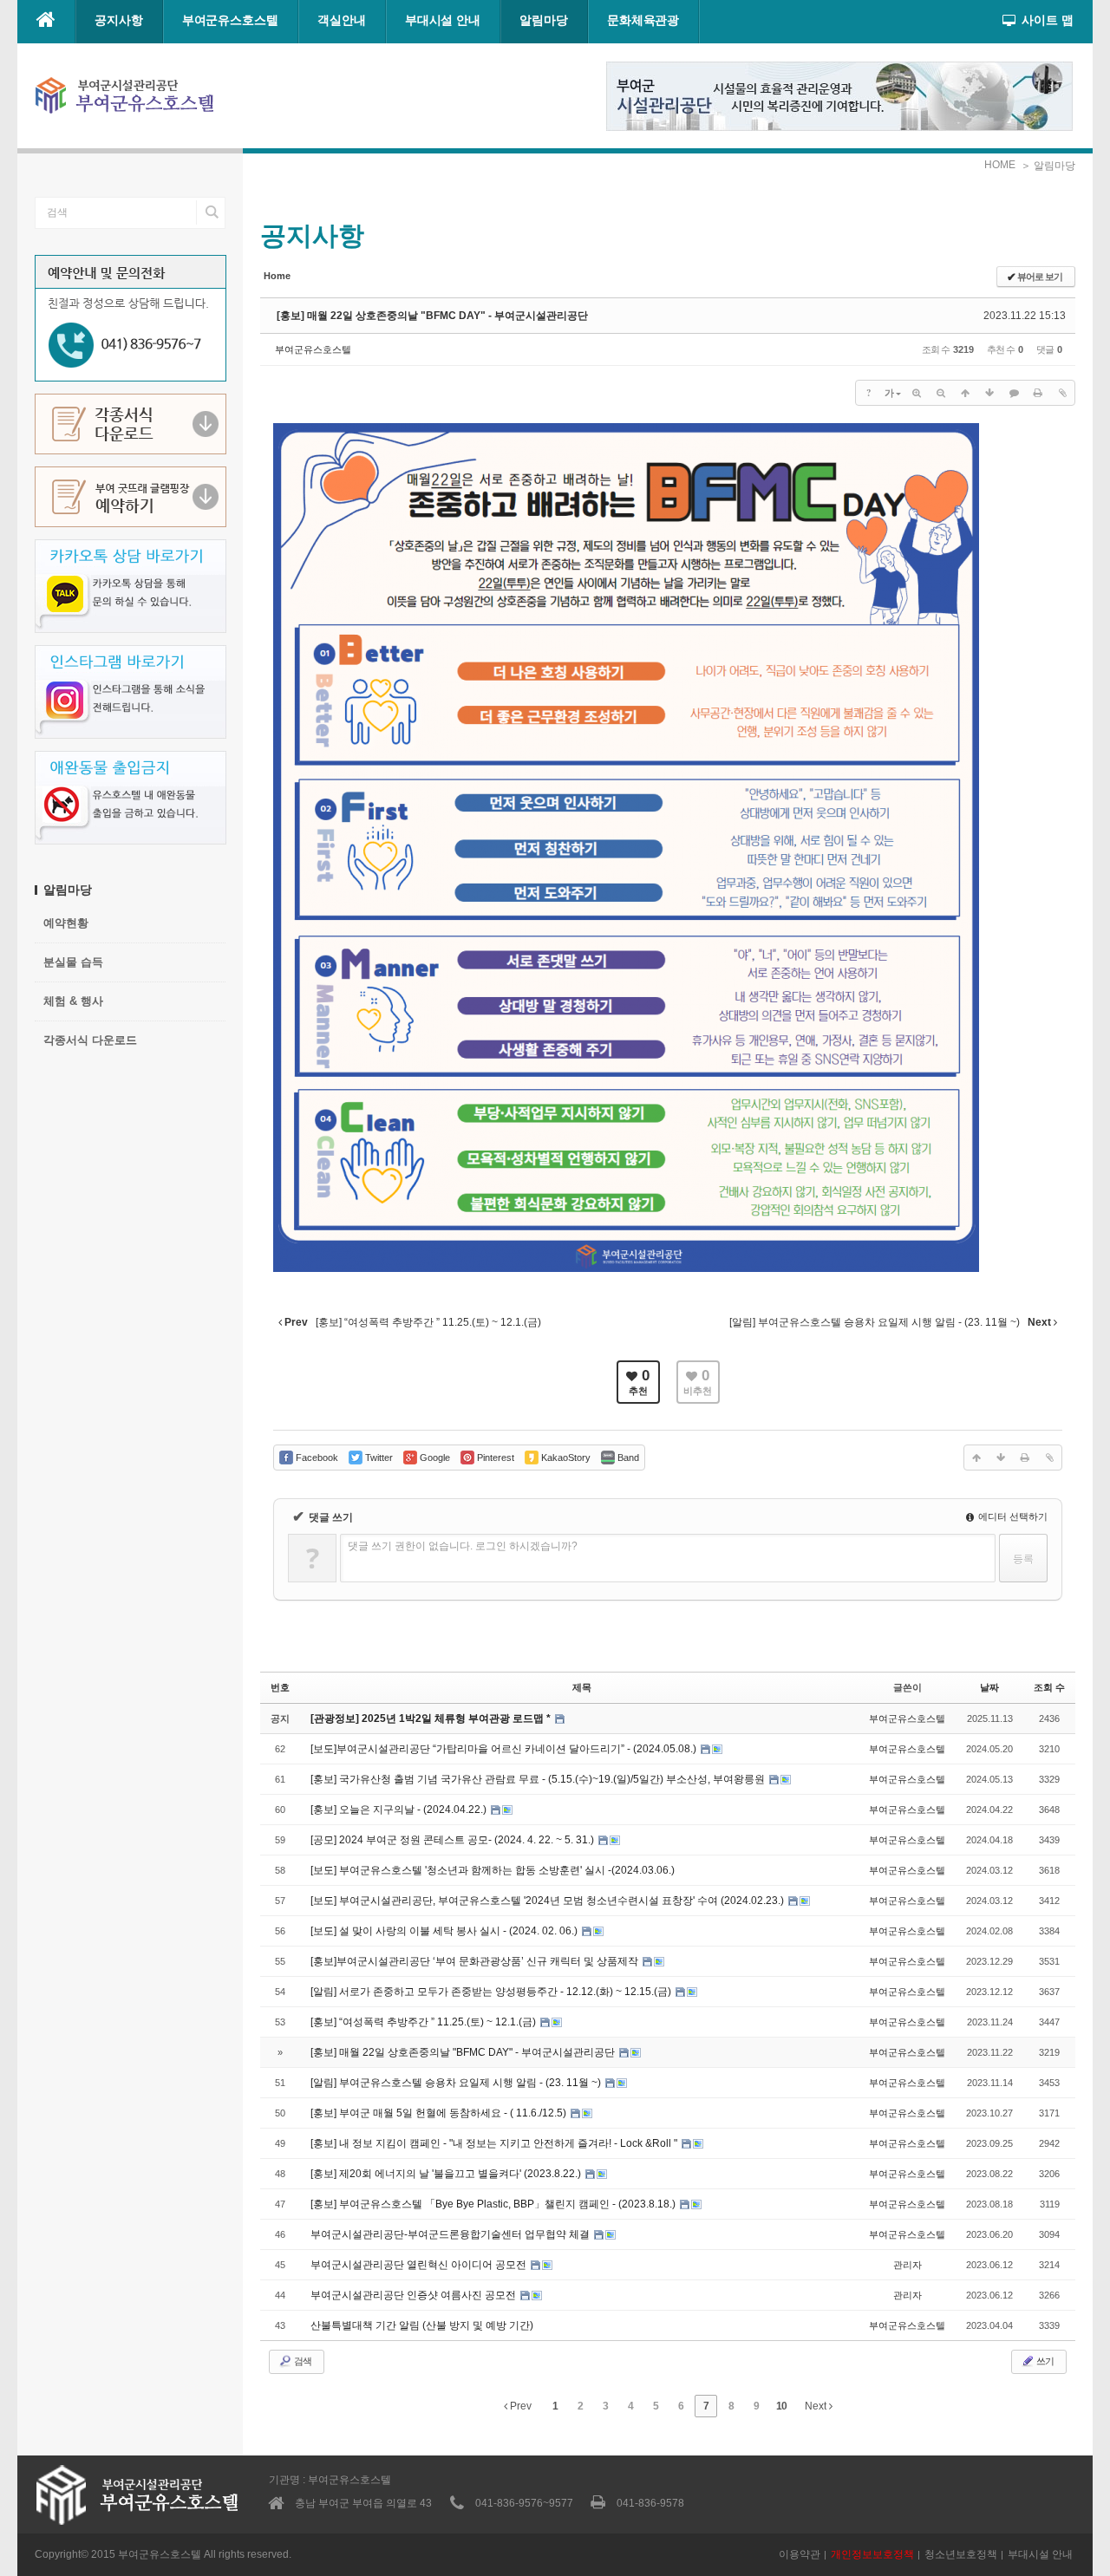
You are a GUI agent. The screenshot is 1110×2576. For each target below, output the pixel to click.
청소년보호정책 (961, 2554)
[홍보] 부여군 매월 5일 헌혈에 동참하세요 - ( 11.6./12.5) (440, 2113)
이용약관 (800, 2554)
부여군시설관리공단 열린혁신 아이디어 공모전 (420, 2265)
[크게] (917, 393)
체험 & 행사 (73, 1001)
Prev (519, 2406)
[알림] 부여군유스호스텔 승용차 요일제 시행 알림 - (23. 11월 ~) (457, 2083)
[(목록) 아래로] (989, 393)
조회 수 (1049, 1687)
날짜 (989, 1687)
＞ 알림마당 (1048, 166)
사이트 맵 (1048, 20)
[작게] (941, 393)
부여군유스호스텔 (230, 20)
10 (781, 2406)
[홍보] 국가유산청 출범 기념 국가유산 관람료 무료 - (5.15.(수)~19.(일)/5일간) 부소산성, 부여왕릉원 (539, 1779)
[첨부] (1062, 393)
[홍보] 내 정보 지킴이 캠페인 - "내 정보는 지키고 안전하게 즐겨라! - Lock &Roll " (495, 2143)
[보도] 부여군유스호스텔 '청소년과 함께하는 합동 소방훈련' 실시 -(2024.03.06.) (493, 1870)
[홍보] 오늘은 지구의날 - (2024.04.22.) (400, 1810)
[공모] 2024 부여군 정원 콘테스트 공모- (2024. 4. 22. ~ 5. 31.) (454, 1840)
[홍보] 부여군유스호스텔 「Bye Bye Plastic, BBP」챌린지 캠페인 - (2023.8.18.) (494, 2204)
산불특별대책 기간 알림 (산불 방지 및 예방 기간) (422, 2325)
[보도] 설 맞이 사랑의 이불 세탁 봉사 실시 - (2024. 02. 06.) (445, 1931)
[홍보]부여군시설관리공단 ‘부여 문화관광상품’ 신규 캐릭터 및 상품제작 (476, 1961)
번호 (280, 1687)
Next (817, 2406)
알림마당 (544, 20)
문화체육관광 (643, 20)
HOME (1000, 165)
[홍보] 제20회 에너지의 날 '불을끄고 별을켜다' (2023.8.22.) (447, 2174)
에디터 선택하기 (1012, 1516)
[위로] (965, 393)
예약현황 (66, 923)
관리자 (908, 2265)
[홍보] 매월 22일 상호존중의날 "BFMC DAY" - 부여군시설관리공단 (432, 316)
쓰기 (1044, 2361)
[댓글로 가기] (1014, 393)
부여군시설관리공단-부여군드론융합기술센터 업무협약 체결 (451, 2234)
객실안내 (342, 20)
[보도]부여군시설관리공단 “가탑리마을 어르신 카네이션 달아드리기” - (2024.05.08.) (505, 1749)
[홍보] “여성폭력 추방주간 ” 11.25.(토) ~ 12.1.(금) (424, 2022)
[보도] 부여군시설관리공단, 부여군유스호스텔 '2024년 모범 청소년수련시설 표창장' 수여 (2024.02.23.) (548, 1901)
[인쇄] (1038, 393)
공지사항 (119, 20)
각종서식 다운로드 (90, 1040)
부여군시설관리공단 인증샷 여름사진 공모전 (415, 2295)
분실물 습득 (73, 962)
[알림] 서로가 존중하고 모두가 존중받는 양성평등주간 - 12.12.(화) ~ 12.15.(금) (492, 1992)
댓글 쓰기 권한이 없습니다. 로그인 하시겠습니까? (463, 1546)
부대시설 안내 (443, 20)
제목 (582, 1687)
